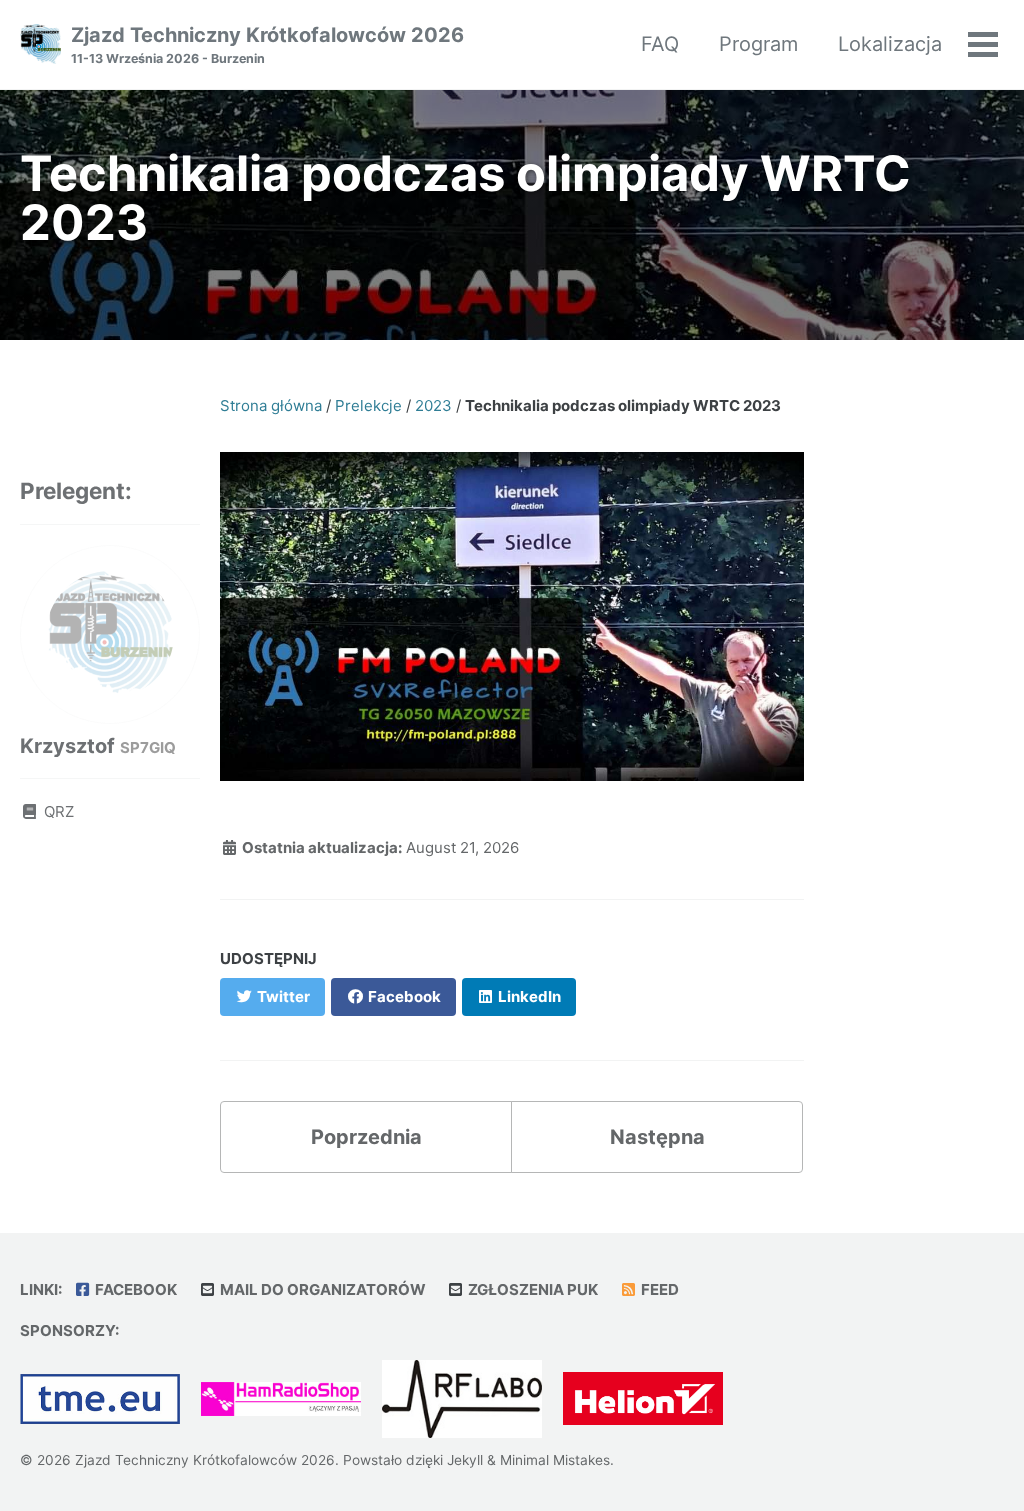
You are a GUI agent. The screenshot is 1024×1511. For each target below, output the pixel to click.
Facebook (134, 1289)
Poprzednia (366, 1137)
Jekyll (465, 1460)
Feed (658, 1289)
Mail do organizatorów (321, 1289)
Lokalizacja (890, 44)
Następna (657, 1137)
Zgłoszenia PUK (531, 1289)
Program (758, 44)
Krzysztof (98, 746)
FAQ (660, 44)
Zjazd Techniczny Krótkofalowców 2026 (267, 44)
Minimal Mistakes (555, 1460)
